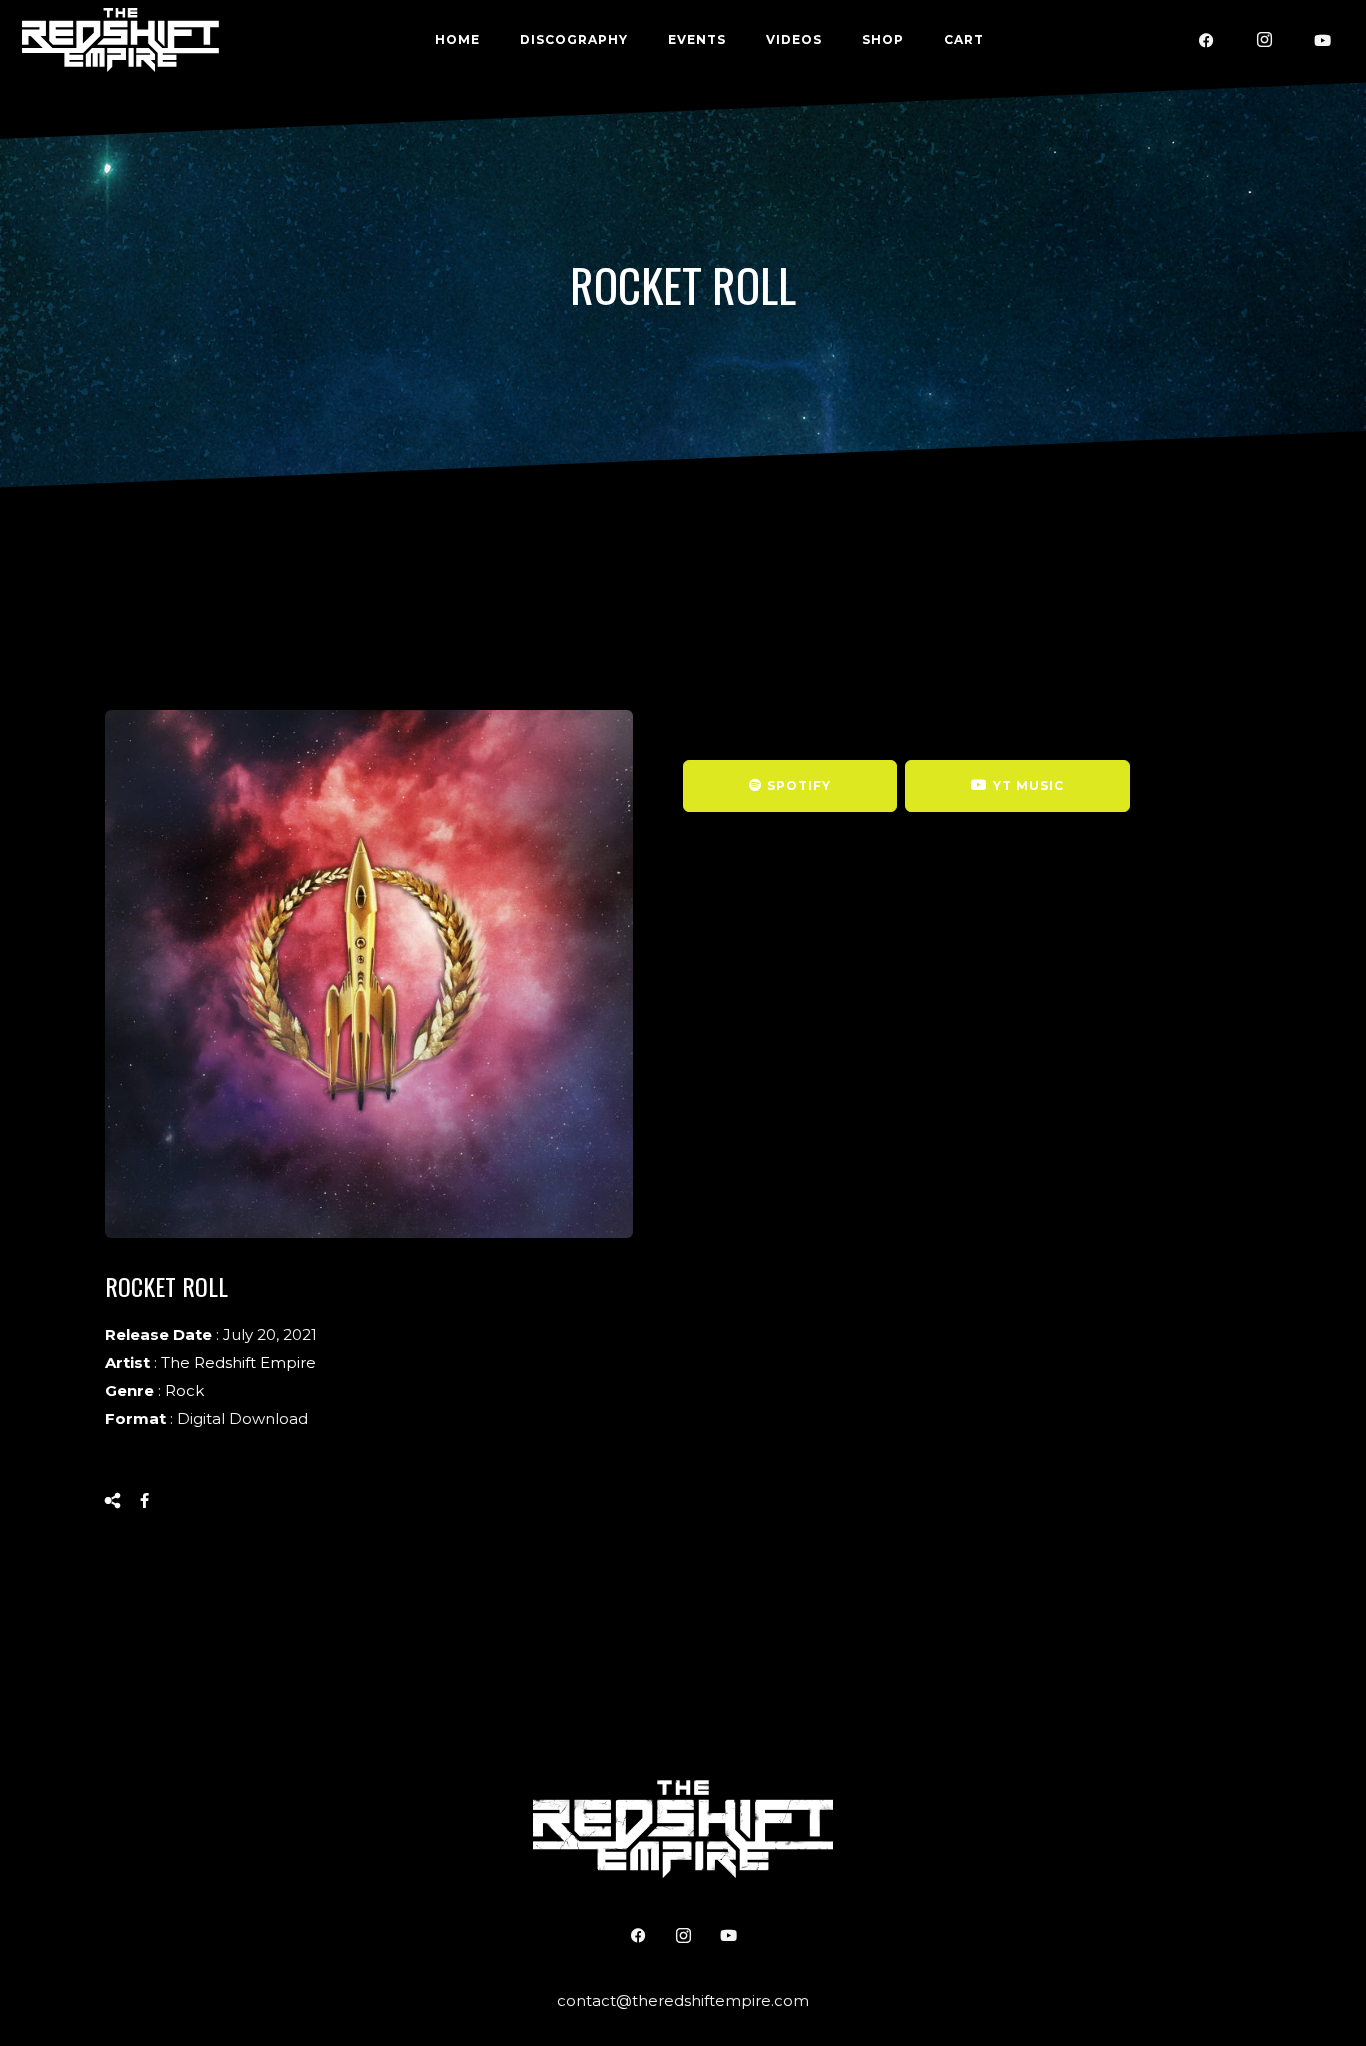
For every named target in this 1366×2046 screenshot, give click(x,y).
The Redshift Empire (238, 1362)
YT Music (1028, 785)
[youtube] (1323, 40)
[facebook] (1207, 40)
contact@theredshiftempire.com (683, 2000)
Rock (184, 1390)
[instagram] (1265, 40)
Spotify (799, 785)
